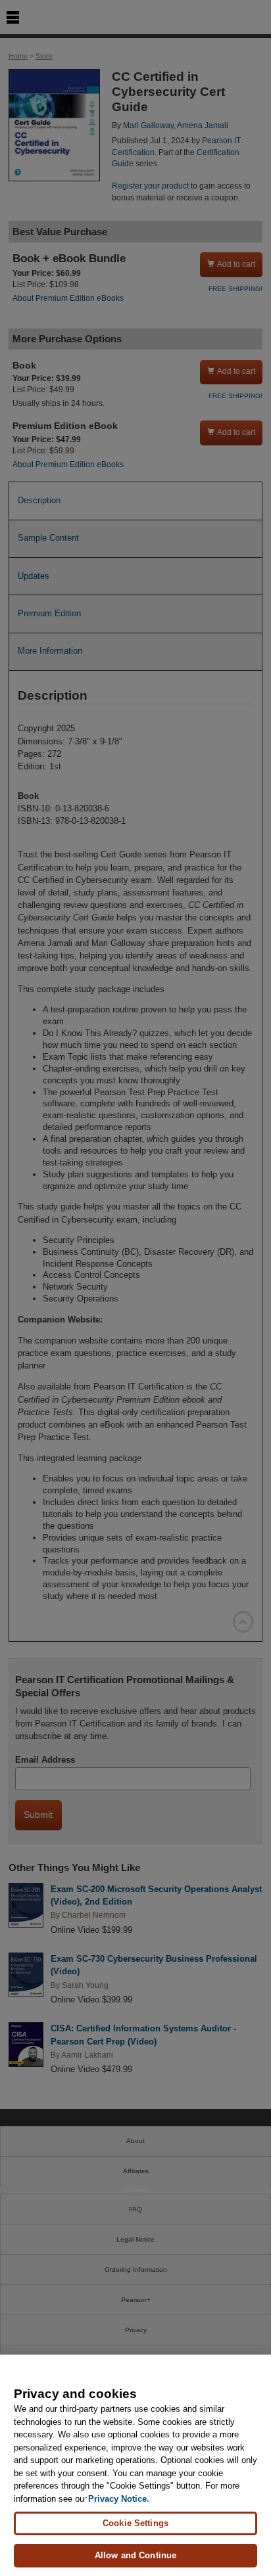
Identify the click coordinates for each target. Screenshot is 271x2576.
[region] (135, 2465)
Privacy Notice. (119, 2499)
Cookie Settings (135, 2523)
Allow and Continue (135, 2555)
